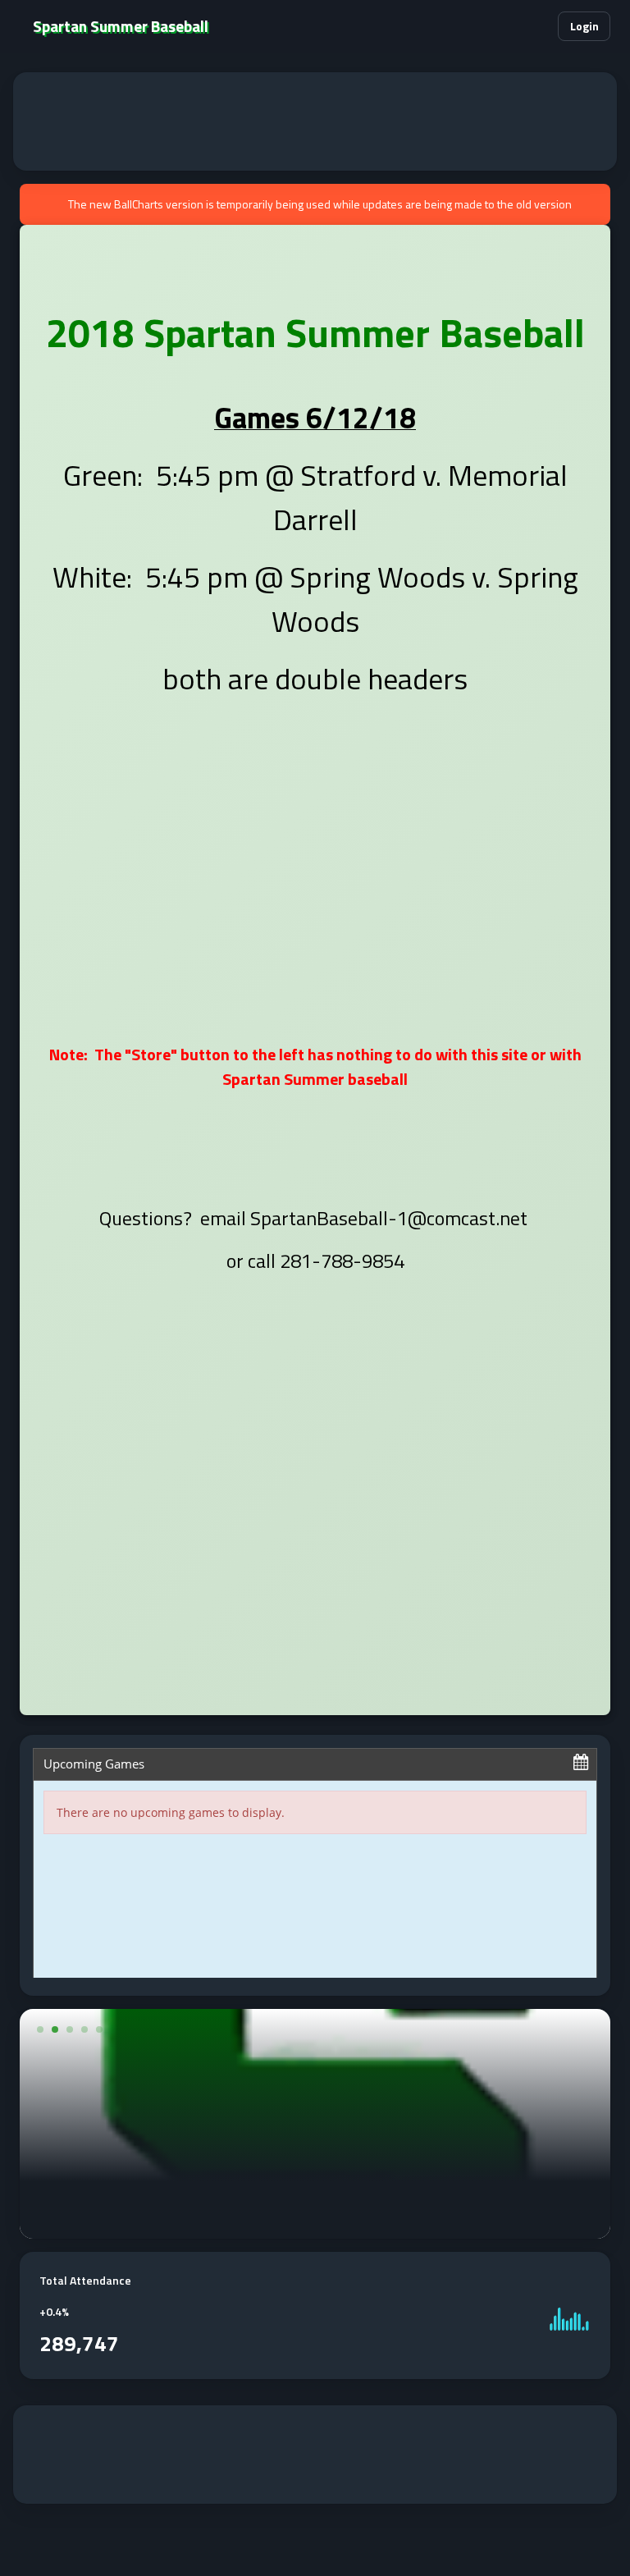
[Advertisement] (315, 121)
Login (584, 26)
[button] (535, 26)
